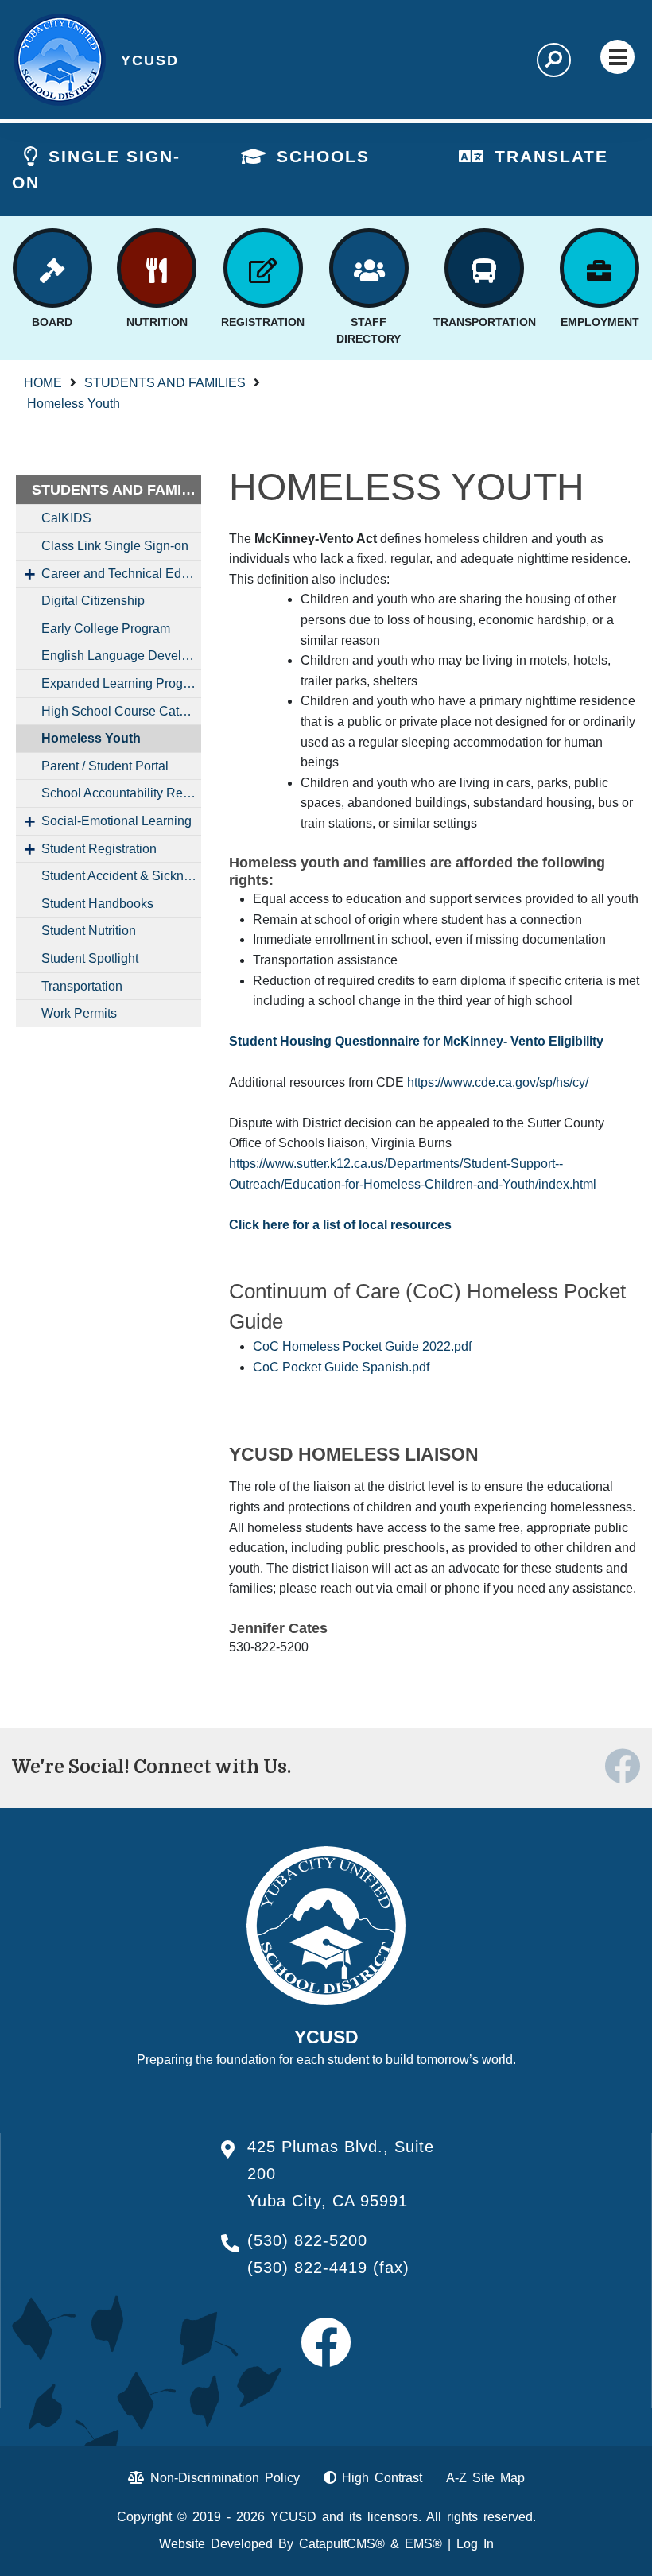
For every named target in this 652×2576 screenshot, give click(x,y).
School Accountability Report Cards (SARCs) (121, 793)
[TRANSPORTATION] (484, 268)
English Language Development (121, 656)
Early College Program (106, 628)
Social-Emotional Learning (116, 821)
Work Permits (79, 1013)
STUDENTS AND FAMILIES (165, 383)
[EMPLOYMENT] (600, 268)
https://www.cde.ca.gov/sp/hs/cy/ (498, 1082)
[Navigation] (617, 57)
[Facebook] (622, 1777)
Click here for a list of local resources (340, 1225)
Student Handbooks (97, 904)
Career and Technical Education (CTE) (121, 574)
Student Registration (99, 849)
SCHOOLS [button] (323, 156)
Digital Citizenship (93, 601)
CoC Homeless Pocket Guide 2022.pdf (362, 1346)
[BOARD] (52, 268)
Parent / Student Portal (105, 766)
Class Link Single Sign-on (115, 546)
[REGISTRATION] (263, 268)
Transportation (82, 986)
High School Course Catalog (121, 711)
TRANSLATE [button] (551, 156)
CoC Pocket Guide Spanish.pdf (341, 1367)
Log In (475, 2544)
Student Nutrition (89, 931)
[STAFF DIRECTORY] (369, 268)
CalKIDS (66, 518)
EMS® (423, 2544)
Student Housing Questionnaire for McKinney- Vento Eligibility (416, 1041)
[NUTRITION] (157, 268)
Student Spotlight (90, 958)
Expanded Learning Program (121, 683)
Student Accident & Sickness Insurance (121, 876)
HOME (43, 383)
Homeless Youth (74, 403)
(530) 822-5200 (307, 2240)
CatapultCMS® (342, 2544)
